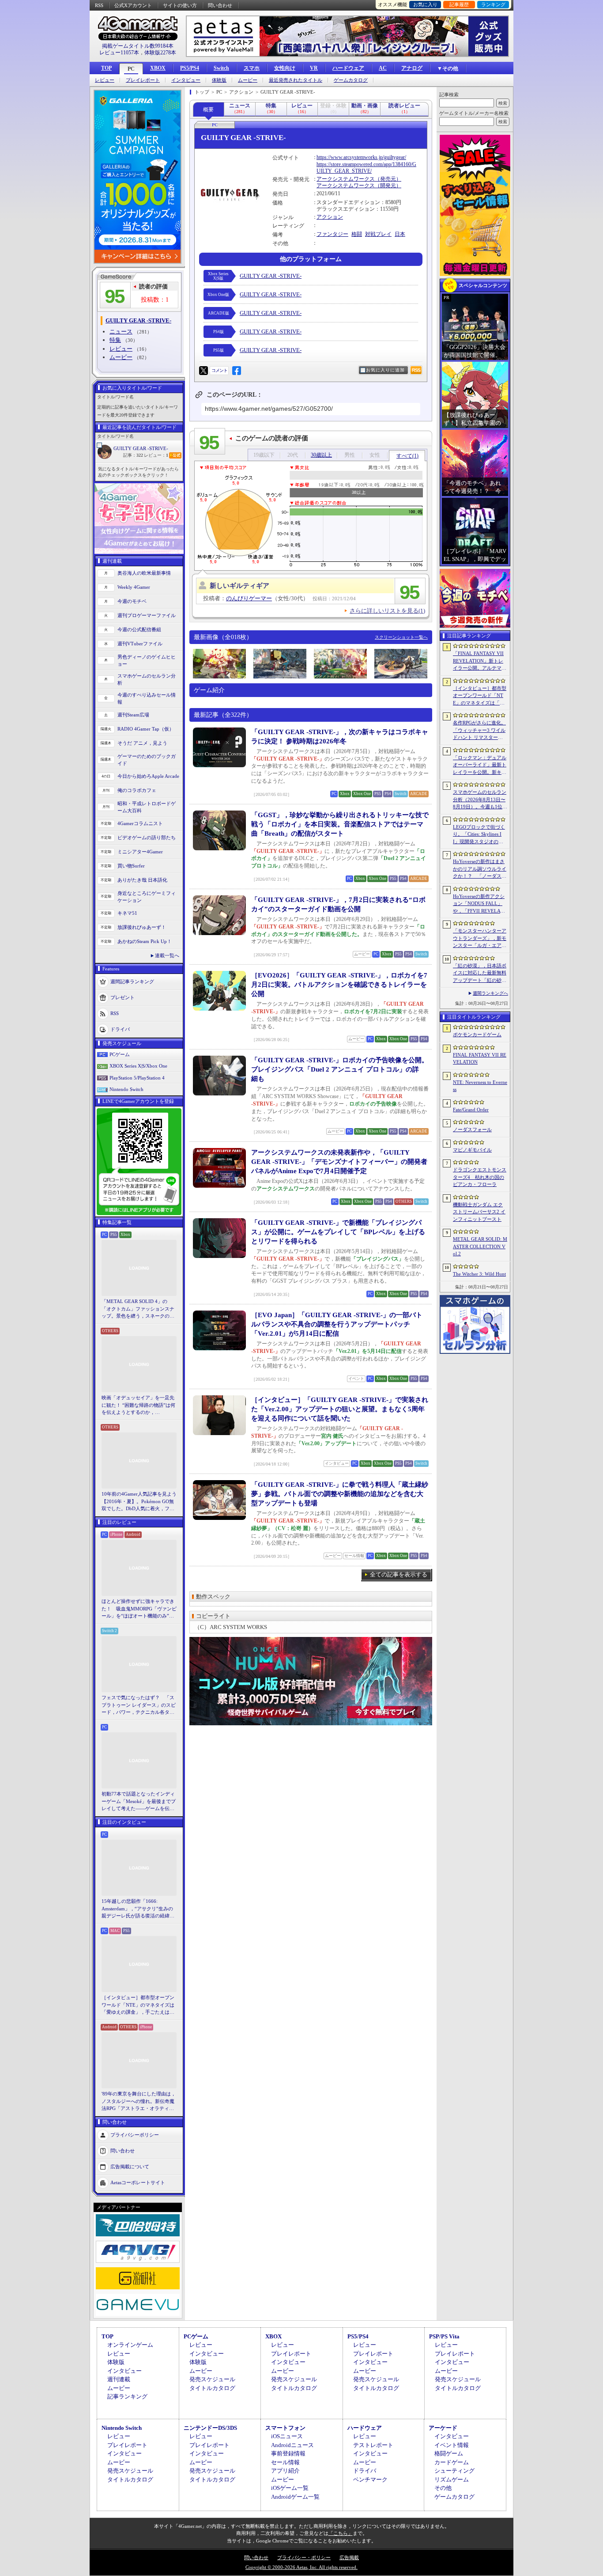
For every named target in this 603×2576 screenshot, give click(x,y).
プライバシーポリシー (135, 2134)
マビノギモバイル (472, 1150)
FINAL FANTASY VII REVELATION (480, 1059)
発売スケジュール (212, 2379)
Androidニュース (292, 2445)
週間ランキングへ (490, 993)
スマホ (252, 68)
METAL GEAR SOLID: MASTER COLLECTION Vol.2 (480, 1246)
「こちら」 (341, 2533)
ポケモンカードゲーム (477, 1034)
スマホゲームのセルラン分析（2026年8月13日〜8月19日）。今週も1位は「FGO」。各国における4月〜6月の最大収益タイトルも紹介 (480, 800)
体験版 (219, 80)
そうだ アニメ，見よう (142, 743)
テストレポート (373, 2445)
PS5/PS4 (190, 68)
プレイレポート (143, 80)
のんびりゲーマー (249, 598)
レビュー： (156, 455)
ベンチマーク (370, 2479)
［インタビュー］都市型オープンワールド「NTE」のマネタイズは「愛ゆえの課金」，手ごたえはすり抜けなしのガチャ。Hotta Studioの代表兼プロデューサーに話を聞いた (139, 2005)
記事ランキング (127, 2396)
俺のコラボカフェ (137, 790)
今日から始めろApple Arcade (148, 776)
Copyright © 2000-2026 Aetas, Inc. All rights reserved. (301, 2567)
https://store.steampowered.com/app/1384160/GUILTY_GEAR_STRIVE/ (366, 168)
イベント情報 (452, 2445)
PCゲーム (120, 1054)
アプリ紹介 (285, 2471)
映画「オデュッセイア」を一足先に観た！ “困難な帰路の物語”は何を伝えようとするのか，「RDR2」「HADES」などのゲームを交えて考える (138, 1405)
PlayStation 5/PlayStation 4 (137, 1078)
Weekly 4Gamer (134, 587)
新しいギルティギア (239, 586)
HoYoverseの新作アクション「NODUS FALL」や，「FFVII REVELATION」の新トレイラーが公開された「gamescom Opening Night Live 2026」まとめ (479, 904)
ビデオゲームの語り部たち (147, 837)
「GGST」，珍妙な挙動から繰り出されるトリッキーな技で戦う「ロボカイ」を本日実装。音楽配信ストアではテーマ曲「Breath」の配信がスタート (340, 824)
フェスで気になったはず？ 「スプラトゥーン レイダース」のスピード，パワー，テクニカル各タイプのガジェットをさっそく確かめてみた (139, 1705)
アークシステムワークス (346, 179)
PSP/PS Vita (444, 2336)
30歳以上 (321, 455)
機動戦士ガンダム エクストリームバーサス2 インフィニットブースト (479, 1212)
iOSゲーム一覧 (290, 2488)
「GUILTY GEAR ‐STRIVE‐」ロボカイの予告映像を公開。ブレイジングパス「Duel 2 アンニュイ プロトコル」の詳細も (340, 1069)
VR (314, 68)
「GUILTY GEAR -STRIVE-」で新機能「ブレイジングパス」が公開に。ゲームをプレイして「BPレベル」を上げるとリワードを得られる (338, 1232)
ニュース (121, 331)
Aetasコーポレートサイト (138, 2182)
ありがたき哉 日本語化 (142, 880)
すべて (407, 456)
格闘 (357, 234)
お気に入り (425, 4)
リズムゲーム (452, 2479)
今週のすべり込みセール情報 (147, 699)
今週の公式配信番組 (139, 629)
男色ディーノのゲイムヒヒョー (147, 661)
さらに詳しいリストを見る (387, 611)
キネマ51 (127, 913)
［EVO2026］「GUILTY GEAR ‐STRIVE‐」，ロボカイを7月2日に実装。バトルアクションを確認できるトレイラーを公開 (339, 985)
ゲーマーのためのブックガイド (147, 760)
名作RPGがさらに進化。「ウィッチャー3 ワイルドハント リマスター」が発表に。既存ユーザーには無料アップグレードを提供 (480, 731)
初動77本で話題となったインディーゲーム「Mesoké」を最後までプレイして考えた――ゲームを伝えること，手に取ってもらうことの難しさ (139, 1802)
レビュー (105, 80)
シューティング (454, 2471)
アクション (330, 217)
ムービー (248, 80)
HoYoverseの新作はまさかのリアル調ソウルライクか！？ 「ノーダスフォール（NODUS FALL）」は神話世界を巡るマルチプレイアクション (480, 869)
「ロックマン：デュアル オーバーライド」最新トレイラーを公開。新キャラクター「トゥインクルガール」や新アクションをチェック (480, 765)
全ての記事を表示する (399, 1574)
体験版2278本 (160, 53)
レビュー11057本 (119, 53)
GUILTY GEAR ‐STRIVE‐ (141, 448)
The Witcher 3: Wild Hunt (479, 1274)
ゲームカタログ (351, 80)
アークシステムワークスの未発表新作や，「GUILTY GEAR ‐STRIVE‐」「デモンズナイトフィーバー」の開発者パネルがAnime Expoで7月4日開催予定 (339, 1162)
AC (383, 68)
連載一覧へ (167, 955)
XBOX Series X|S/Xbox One (138, 1066)
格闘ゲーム (449, 2453)
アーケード (443, 2428)
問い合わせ (220, 5)
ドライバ (120, 1029)
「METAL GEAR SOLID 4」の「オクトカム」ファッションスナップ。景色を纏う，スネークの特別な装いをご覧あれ (138, 1309)
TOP (106, 68)
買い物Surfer (131, 866)
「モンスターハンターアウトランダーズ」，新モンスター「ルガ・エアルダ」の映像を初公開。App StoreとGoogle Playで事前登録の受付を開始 (480, 939)
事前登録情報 (288, 2453)
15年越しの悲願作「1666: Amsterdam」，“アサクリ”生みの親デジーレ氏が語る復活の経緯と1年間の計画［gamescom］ (138, 1909)
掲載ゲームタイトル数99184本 (138, 46)
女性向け (285, 68)
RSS (99, 5)
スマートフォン (285, 2428)
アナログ (412, 68)
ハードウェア (348, 68)
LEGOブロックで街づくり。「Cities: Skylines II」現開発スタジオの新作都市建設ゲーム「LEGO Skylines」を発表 (480, 835)
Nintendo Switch (126, 1089)
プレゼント (122, 997)
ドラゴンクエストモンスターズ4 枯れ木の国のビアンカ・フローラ (480, 1177)
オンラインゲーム (130, 2345)
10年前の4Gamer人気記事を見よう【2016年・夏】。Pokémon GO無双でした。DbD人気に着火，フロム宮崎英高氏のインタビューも (139, 1502)
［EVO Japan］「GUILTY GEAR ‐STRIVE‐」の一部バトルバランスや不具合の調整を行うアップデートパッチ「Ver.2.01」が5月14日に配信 (337, 1324)
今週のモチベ (132, 601)
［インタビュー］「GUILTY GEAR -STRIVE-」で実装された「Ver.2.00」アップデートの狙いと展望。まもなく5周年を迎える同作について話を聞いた (340, 1409)
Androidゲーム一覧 (295, 2497)
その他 (443, 2488)
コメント (219, 370)
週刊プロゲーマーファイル (147, 615)
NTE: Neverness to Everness (480, 1086)
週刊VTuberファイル (140, 644)
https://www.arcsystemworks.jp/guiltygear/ (361, 157)
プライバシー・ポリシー (304, 2557)
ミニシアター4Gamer (140, 852)
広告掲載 (349, 2557)
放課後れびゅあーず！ (142, 927)
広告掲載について (130, 2166)
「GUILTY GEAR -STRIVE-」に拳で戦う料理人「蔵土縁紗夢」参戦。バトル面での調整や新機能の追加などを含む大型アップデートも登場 (340, 1494)
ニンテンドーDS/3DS (210, 2428)
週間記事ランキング (132, 981)
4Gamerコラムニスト (140, 823)
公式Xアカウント (133, 5)
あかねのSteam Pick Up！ (145, 941)
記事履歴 (459, 4)
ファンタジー (332, 234)
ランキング (493, 4)
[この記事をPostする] (204, 371)
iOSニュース (287, 2436)
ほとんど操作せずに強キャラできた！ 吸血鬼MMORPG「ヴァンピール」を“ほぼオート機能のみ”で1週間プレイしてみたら (139, 1609)
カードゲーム (452, 2462)
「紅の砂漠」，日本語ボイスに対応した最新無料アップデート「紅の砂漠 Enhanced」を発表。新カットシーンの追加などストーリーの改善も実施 (480, 974)
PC (131, 69)
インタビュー (186, 80)
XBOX (158, 68)
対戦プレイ (378, 234)
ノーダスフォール (472, 1129)
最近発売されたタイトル (296, 80)
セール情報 (285, 2462)
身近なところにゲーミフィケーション (147, 897)
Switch (221, 68)
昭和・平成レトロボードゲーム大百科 (147, 807)
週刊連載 (119, 2379)
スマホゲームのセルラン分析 (147, 680)
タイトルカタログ (212, 2388)
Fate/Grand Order (471, 1110)
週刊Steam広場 (133, 715)
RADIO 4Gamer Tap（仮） (146, 729)
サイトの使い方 (180, 5)
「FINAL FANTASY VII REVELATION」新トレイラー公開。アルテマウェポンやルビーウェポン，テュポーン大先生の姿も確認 (480, 661)
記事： (133, 455)
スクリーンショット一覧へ (401, 637)
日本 (400, 234)
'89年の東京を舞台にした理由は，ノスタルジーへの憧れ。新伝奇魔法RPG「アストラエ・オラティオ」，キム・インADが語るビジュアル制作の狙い (139, 2102)
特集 (115, 340)
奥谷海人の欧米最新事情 (144, 573)
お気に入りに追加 (385, 370)
